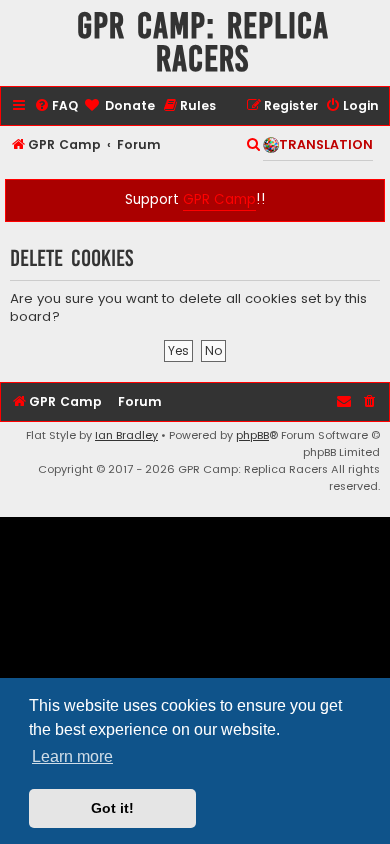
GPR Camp (219, 199)
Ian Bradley (126, 435)
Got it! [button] (112, 808)
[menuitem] (56, 106)
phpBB (252, 435)
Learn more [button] (72, 756)
